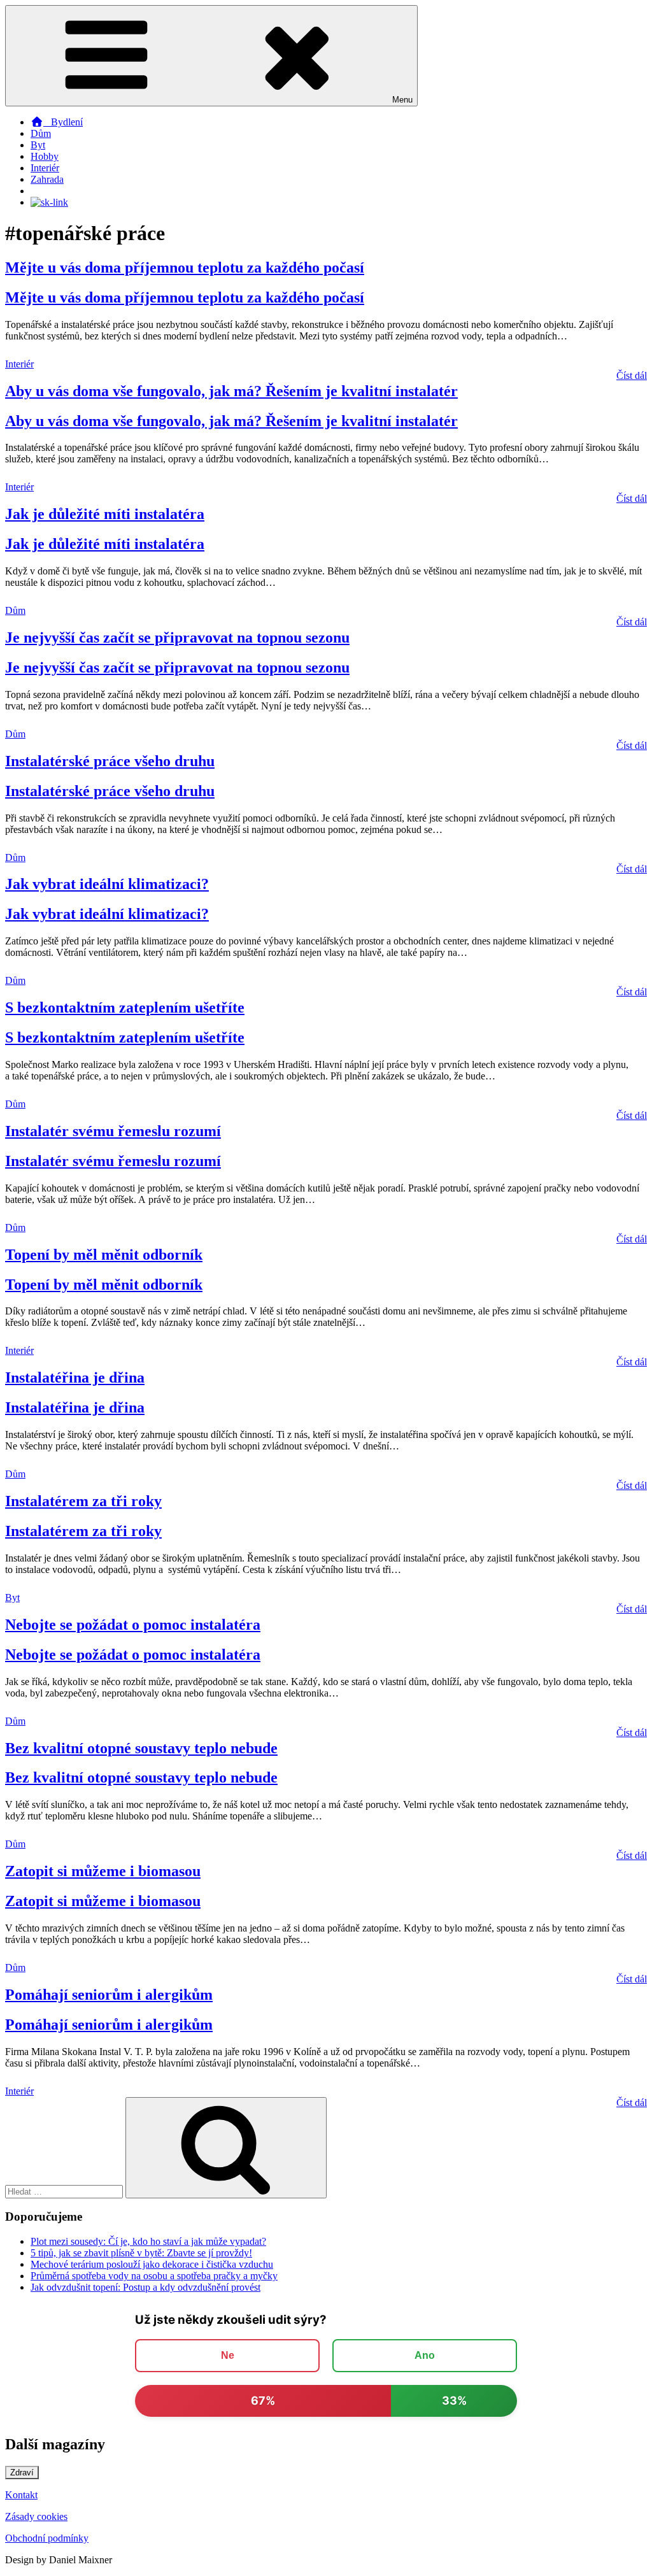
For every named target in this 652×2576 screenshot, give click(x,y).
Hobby (45, 156)
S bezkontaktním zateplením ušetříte (125, 1007)
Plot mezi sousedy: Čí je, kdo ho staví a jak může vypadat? (148, 2241)
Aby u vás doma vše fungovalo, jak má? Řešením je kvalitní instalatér (231, 391)
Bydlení (63, 122)
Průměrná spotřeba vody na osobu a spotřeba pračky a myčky (154, 2276)
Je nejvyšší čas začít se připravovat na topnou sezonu (177, 637)
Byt (38, 145)
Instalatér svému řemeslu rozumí (113, 1131)
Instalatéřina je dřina (75, 1377)
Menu (402, 100)
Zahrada (47, 179)
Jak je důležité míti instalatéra (105, 514)
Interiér (45, 168)
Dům (41, 133)
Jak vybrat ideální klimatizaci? (107, 884)
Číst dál (632, 375)
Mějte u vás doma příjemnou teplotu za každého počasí (185, 267)
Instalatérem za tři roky (83, 1501)
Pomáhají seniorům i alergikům (109, 1995)
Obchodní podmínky (47, 2538)
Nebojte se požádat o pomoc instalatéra (133, 1625)
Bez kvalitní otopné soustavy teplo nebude (141, 1748)
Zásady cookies (36, 2516)
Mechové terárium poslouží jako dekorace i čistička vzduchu (152, 2264)
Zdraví (22, 2473)
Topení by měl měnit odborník (104, 1255)
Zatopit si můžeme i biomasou (103, 1871)
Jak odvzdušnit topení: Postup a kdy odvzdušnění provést (145, 2287)
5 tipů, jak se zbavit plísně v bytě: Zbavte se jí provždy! (141, 2253)
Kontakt (21, 2495)
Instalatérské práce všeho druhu (110, 761)
